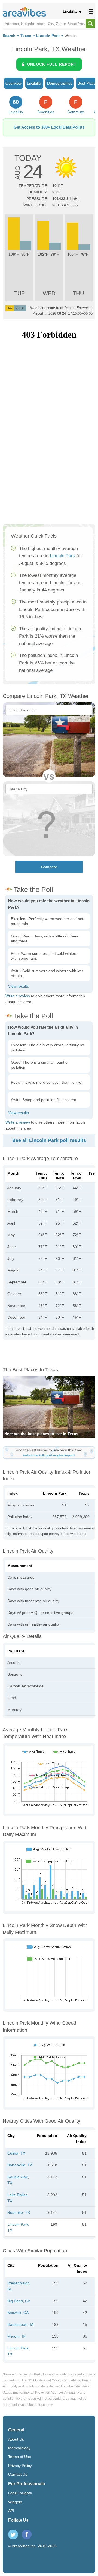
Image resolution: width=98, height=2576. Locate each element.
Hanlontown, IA (20, 2324)
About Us (16, 2439)
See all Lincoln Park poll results (49, 1140)
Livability (70, 11)
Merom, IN (16, 2336)
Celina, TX (16, 2153)
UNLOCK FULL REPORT (52, 64)
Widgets (15, 2502)
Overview (13, 83)
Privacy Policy (20, 2466)
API (11, 2511)
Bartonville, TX (20, 2165)
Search (9, 36)
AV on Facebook (27, 2534)
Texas (26, 36)
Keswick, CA (18, 2313)
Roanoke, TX (19, 2212)
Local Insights (20, 2493)
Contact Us (18, 2474)
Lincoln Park (48, 36)
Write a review (18, 996)
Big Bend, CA (19, 2301)
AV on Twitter (13, 2534)
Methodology (19, 2448)
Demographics (60, 83)
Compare (49, 867)
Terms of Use (20, 2457)
